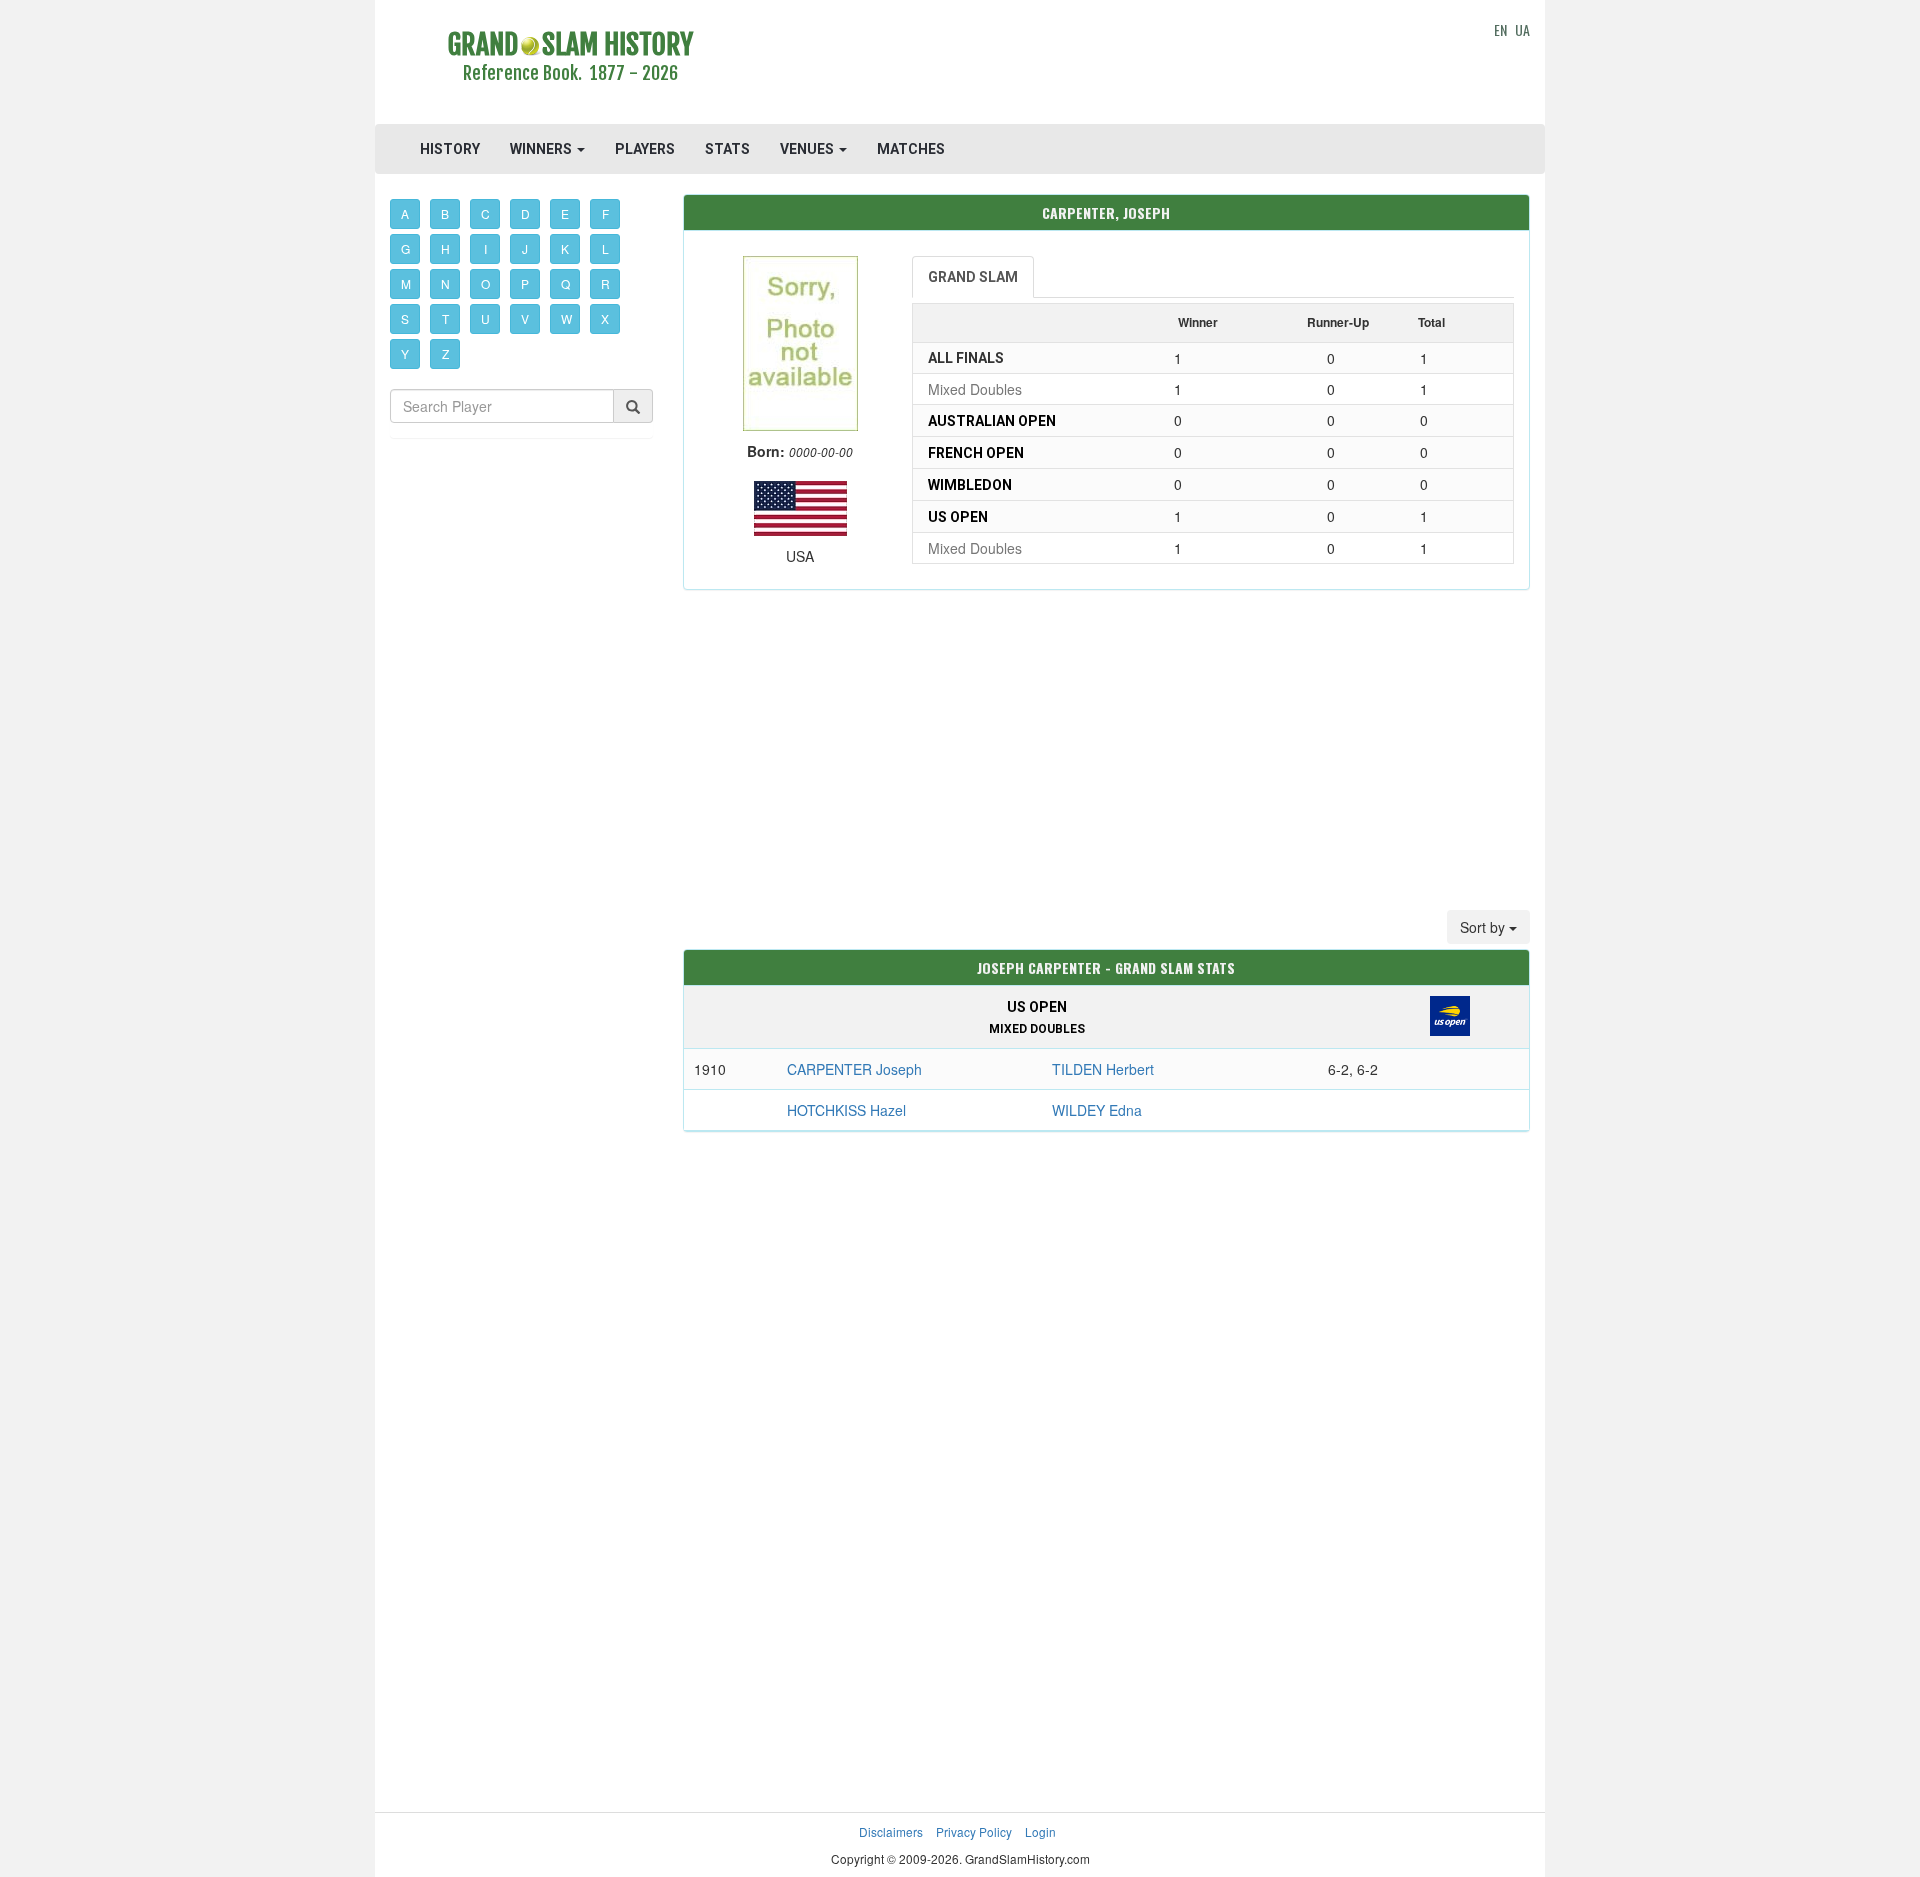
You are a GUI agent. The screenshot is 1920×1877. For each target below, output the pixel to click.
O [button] (485, 283)
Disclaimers (891, 1831)
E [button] (565, 213)
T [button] (445, 318)
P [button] (525, 283)
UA (1522, 29)
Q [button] (565, 283)
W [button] (566, 318)
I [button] (485, 248)
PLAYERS (645, 149)
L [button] (605, 248)
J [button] (525, 248)
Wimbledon (970, 485)
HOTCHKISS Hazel (846, 1110)
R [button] (605, 283)
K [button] (565, 248)
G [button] (405, 248)
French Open (976, 453)
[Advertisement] (1106, 65)
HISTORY (450, 149)
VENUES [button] (808, 149)
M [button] (406, 283)
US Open (958, 517)
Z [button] (445, 353)
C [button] (485, 213)
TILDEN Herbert (1103, 1069)
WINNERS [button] (542, 149)
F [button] (605, 213)
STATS (727, 149)
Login (1040, 1831)
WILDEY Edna (1097, 1110)
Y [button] (405, 353)
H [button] (445, 248)
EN (1500, 29)
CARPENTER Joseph (854, 1069)
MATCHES (911, 149)
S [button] (405, 318)
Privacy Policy (974, 1831)
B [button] (445, 213)
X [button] (605, 318)
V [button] (525, 318)
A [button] (405, 213)
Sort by (1484, 927)
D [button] (525, 213)
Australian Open (992, 421)
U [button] (485, 318)
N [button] (445, 283)
